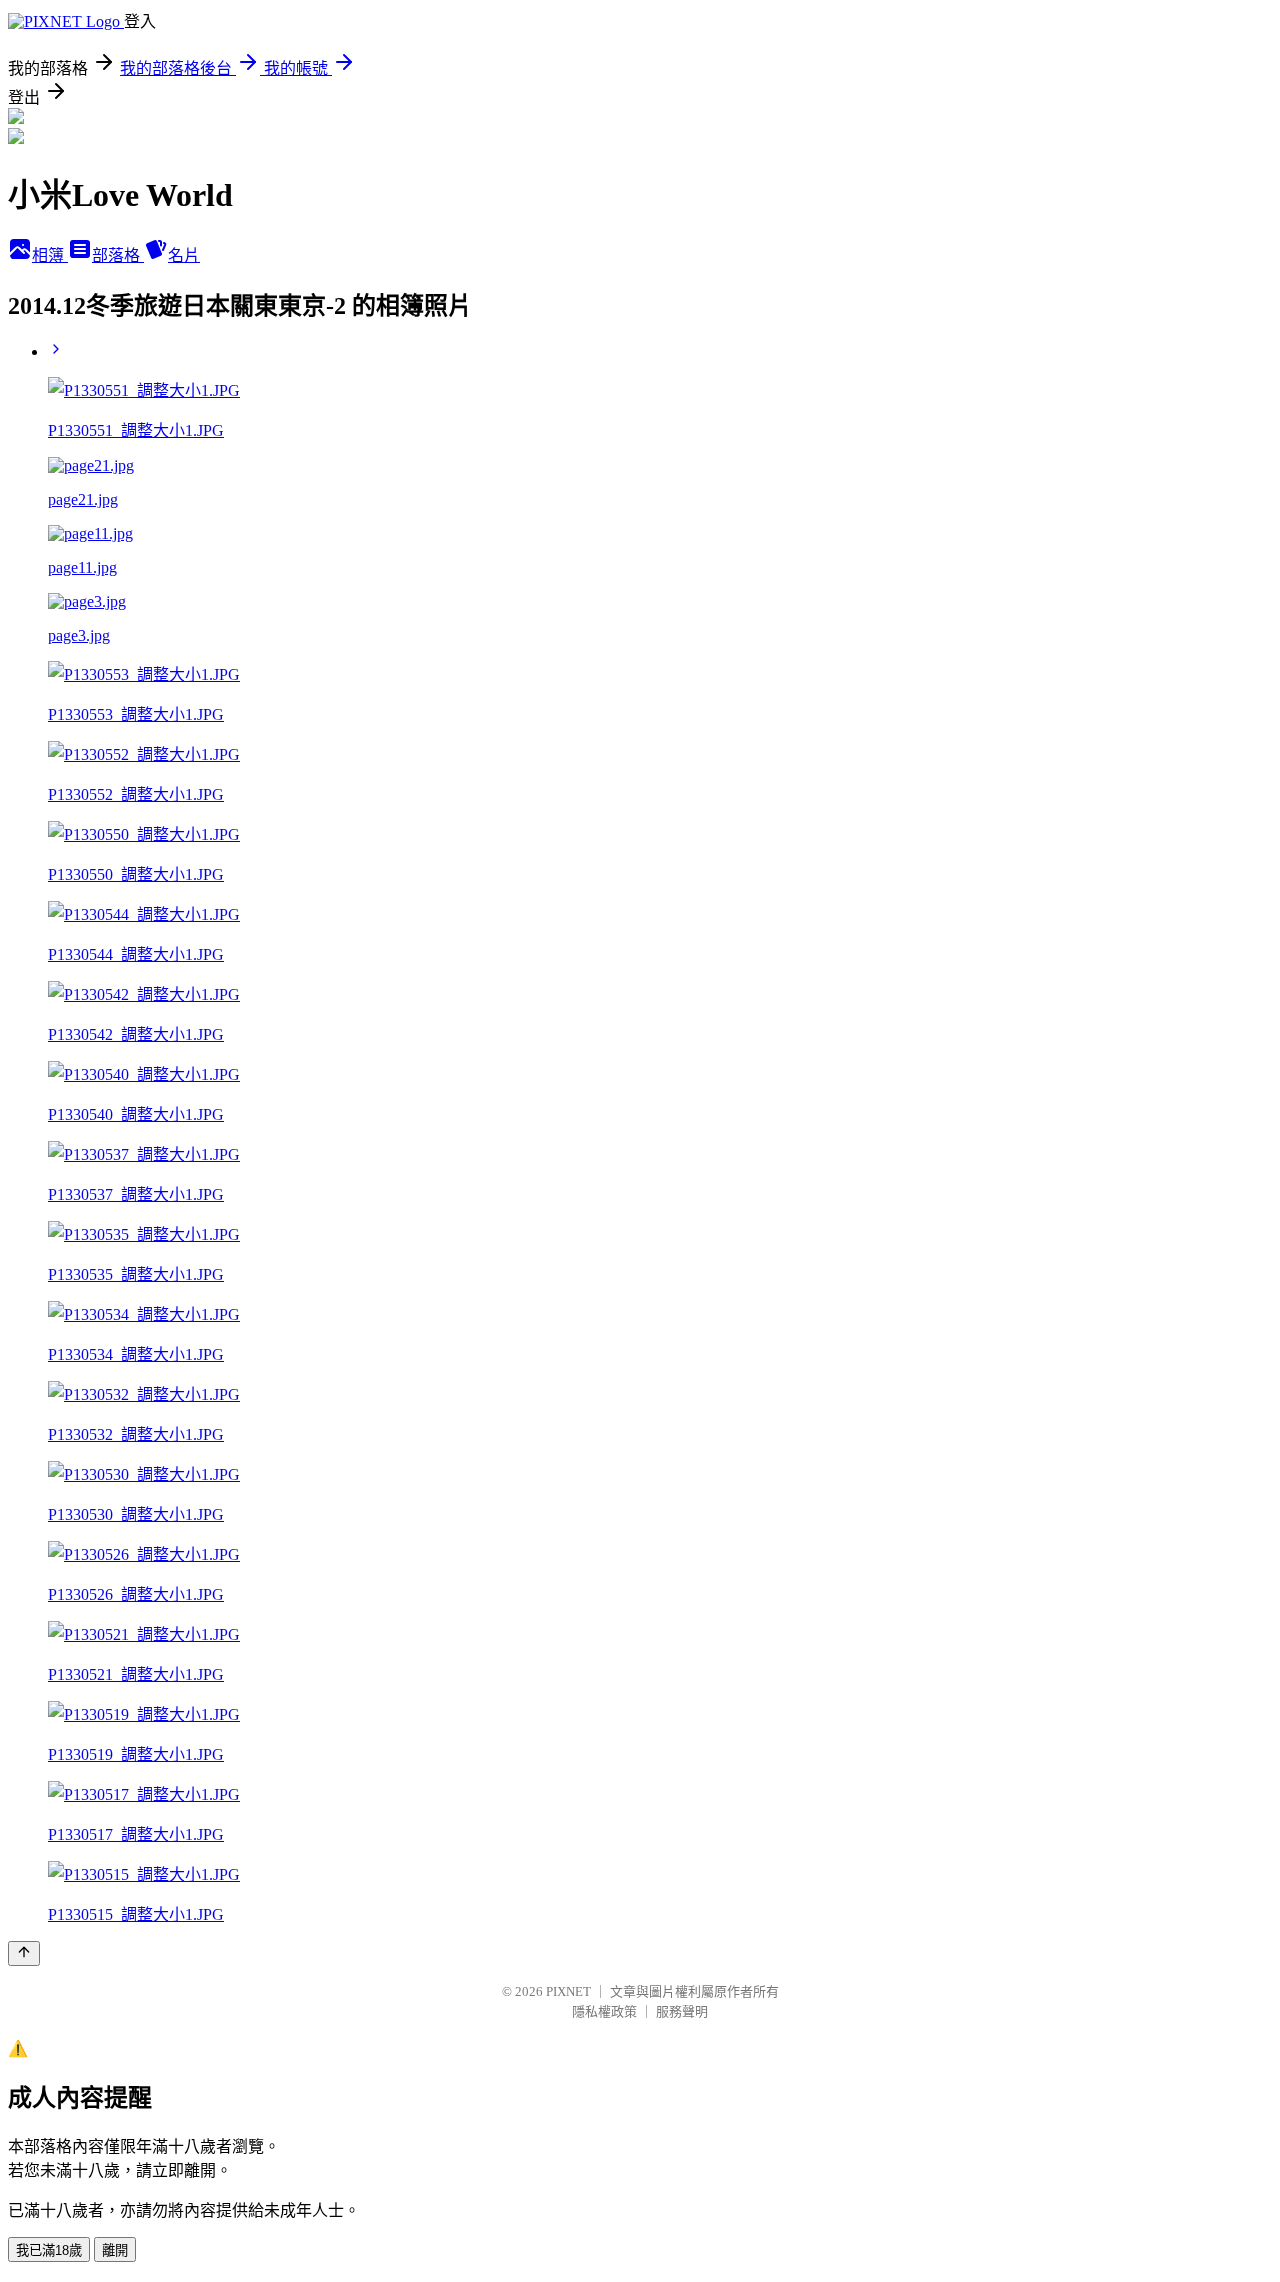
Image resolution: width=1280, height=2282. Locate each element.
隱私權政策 (604, 2011)
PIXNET (568, 1991)
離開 (115, 2250)
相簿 (50, 255)
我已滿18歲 (49, 2250)
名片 (184, 255)
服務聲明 (682, 2011)
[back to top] (24, 1953)
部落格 (118, 255)
